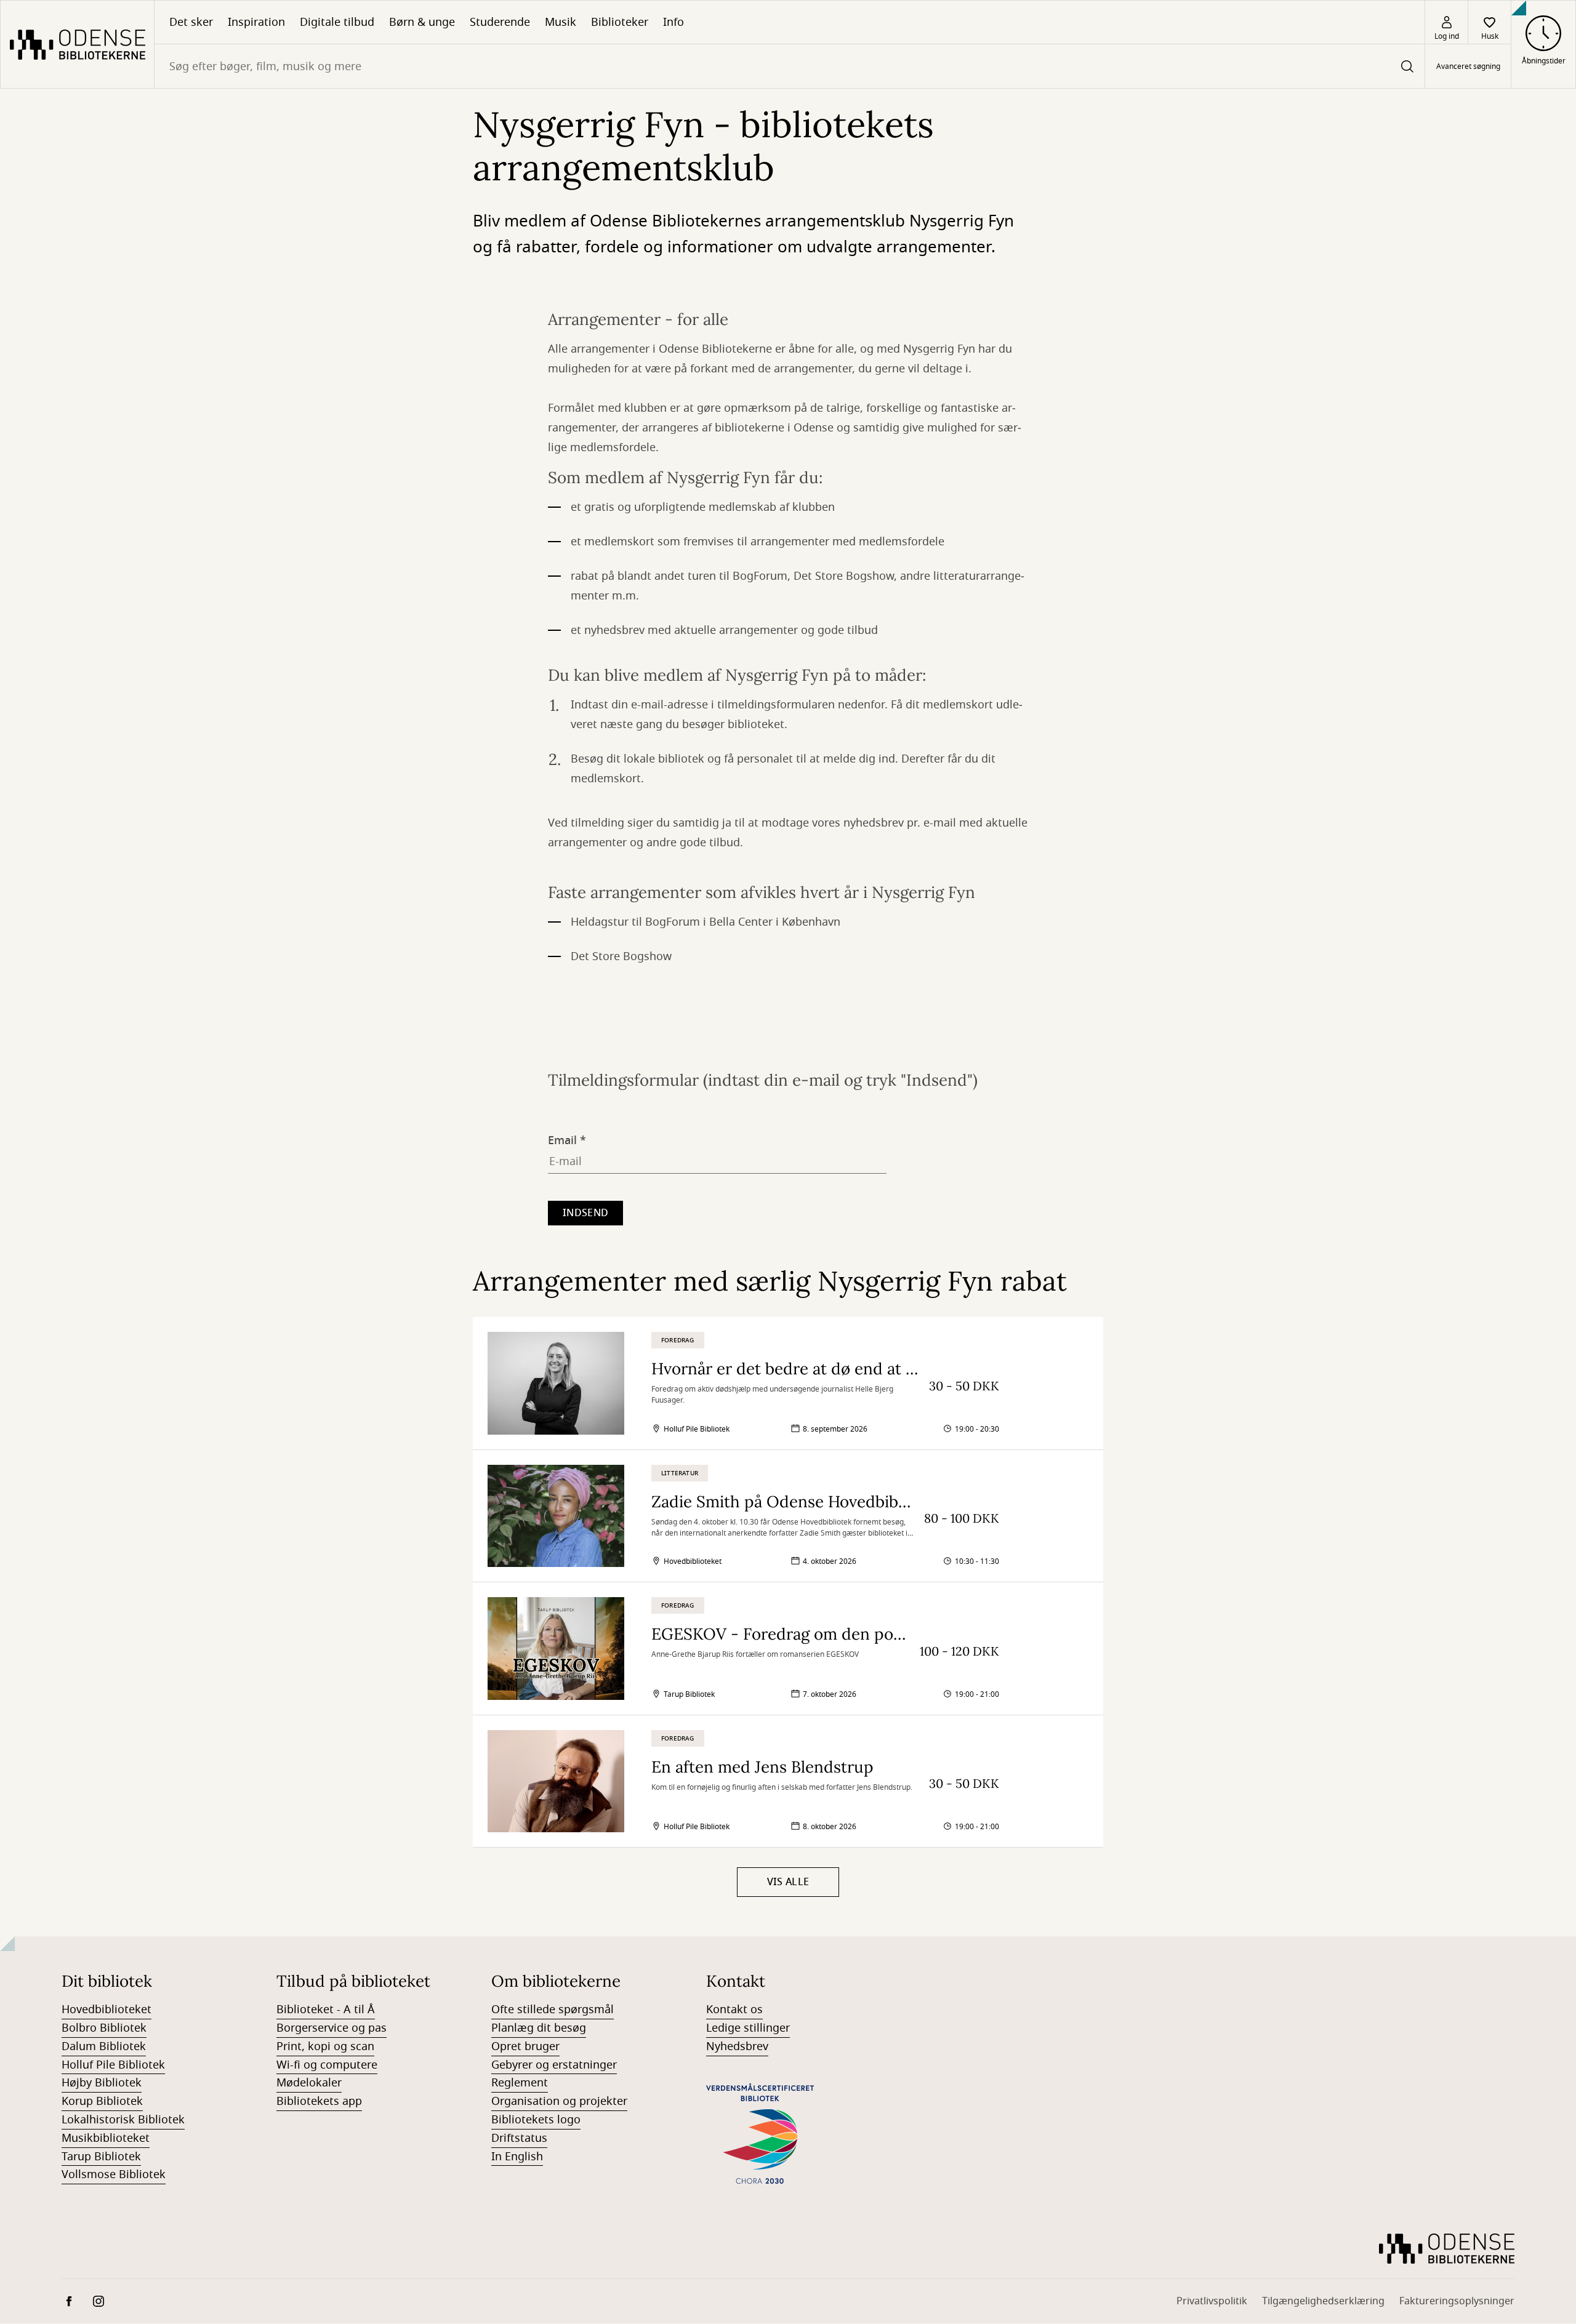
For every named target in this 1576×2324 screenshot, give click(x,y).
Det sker (191, 22)
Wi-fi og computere (327, 2065)
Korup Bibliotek (102, 2101)
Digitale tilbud (337, 22)
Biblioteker (620, 22)
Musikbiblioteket (106, 2138)
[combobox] (790, 66)
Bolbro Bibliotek (104, 2028)
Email (562, 1138)
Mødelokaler (309, 2083)
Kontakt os (734, 2009)
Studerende (500, 22)
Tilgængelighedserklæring (1323, 2301)
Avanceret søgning (1468, 66)
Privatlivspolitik (1212, 2301)
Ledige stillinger (748, 2028)
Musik (561, 22)
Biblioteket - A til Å (326, 2009)
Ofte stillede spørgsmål (553, 2009)
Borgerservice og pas (332, 2028)
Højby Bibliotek (102, 2083)
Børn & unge (422, 22)
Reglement (520, 2083)
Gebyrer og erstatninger (554, 2065)
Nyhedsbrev (737, 2046)
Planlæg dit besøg (539, 2028)
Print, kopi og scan (325, 2046)
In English (517, 2157)
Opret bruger (525, 2046)
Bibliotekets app (319, 2101)
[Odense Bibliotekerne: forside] (77, 44)
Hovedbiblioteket (107, 2009)
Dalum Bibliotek (104, 2046)
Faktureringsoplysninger (1457, 2301)
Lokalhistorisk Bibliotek (123, 2120)
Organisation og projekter (559, 2101)
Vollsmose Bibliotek (114, 2174)
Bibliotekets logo (536, 2120)
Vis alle (788, 1882)
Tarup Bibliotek (101, 2157)
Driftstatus (519, 2138)
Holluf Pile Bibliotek (113, 2065)
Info (673, 22)
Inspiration (256, 22)
